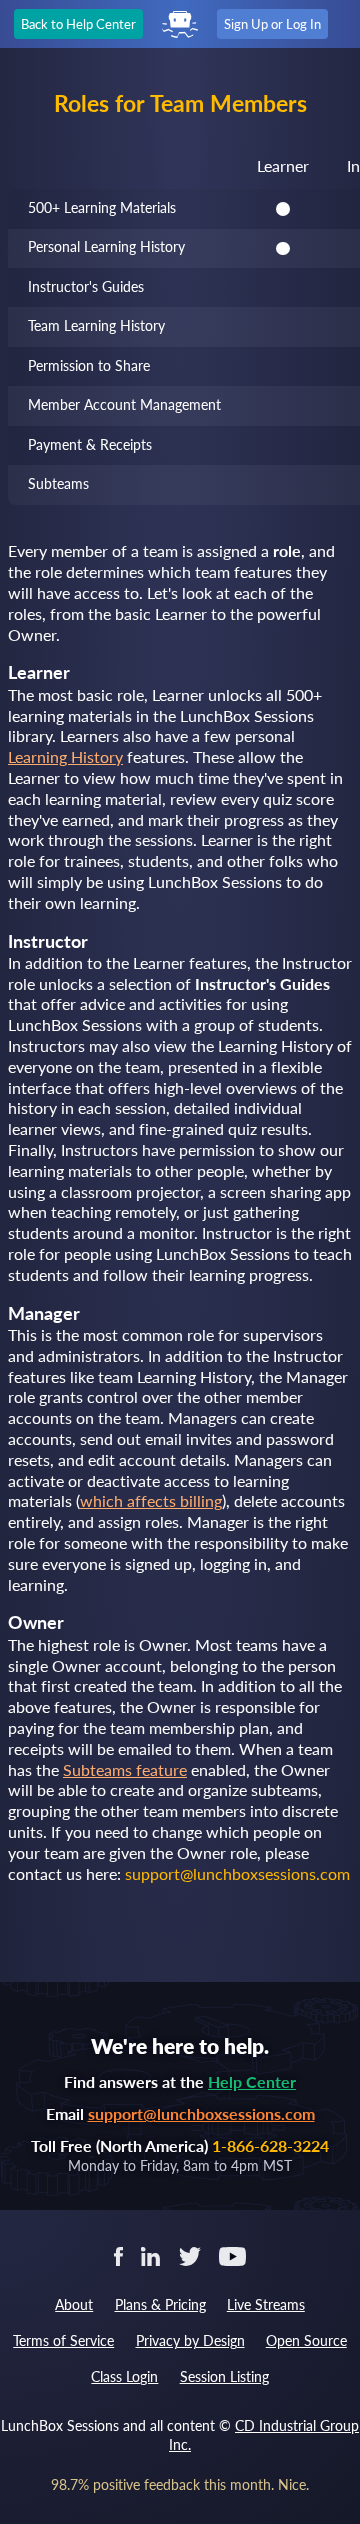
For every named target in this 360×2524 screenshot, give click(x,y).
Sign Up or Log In (272, 24)
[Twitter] (189, 2254)
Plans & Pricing (160, 2304)
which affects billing (151, 1500)
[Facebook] (118, 2254)
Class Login (124, 2376)
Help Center (252, 2081)
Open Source (306, 2340)
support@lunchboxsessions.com (201, 2113)
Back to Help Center (78, 24)
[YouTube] (232, 2254)
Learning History (65, 756)
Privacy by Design (190, 2340)
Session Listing (224, 2376)
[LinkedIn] (150, 2254)
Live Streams (266, 2304)
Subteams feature (125, 1769)
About (74, 2304)
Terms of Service (63, 2340)
